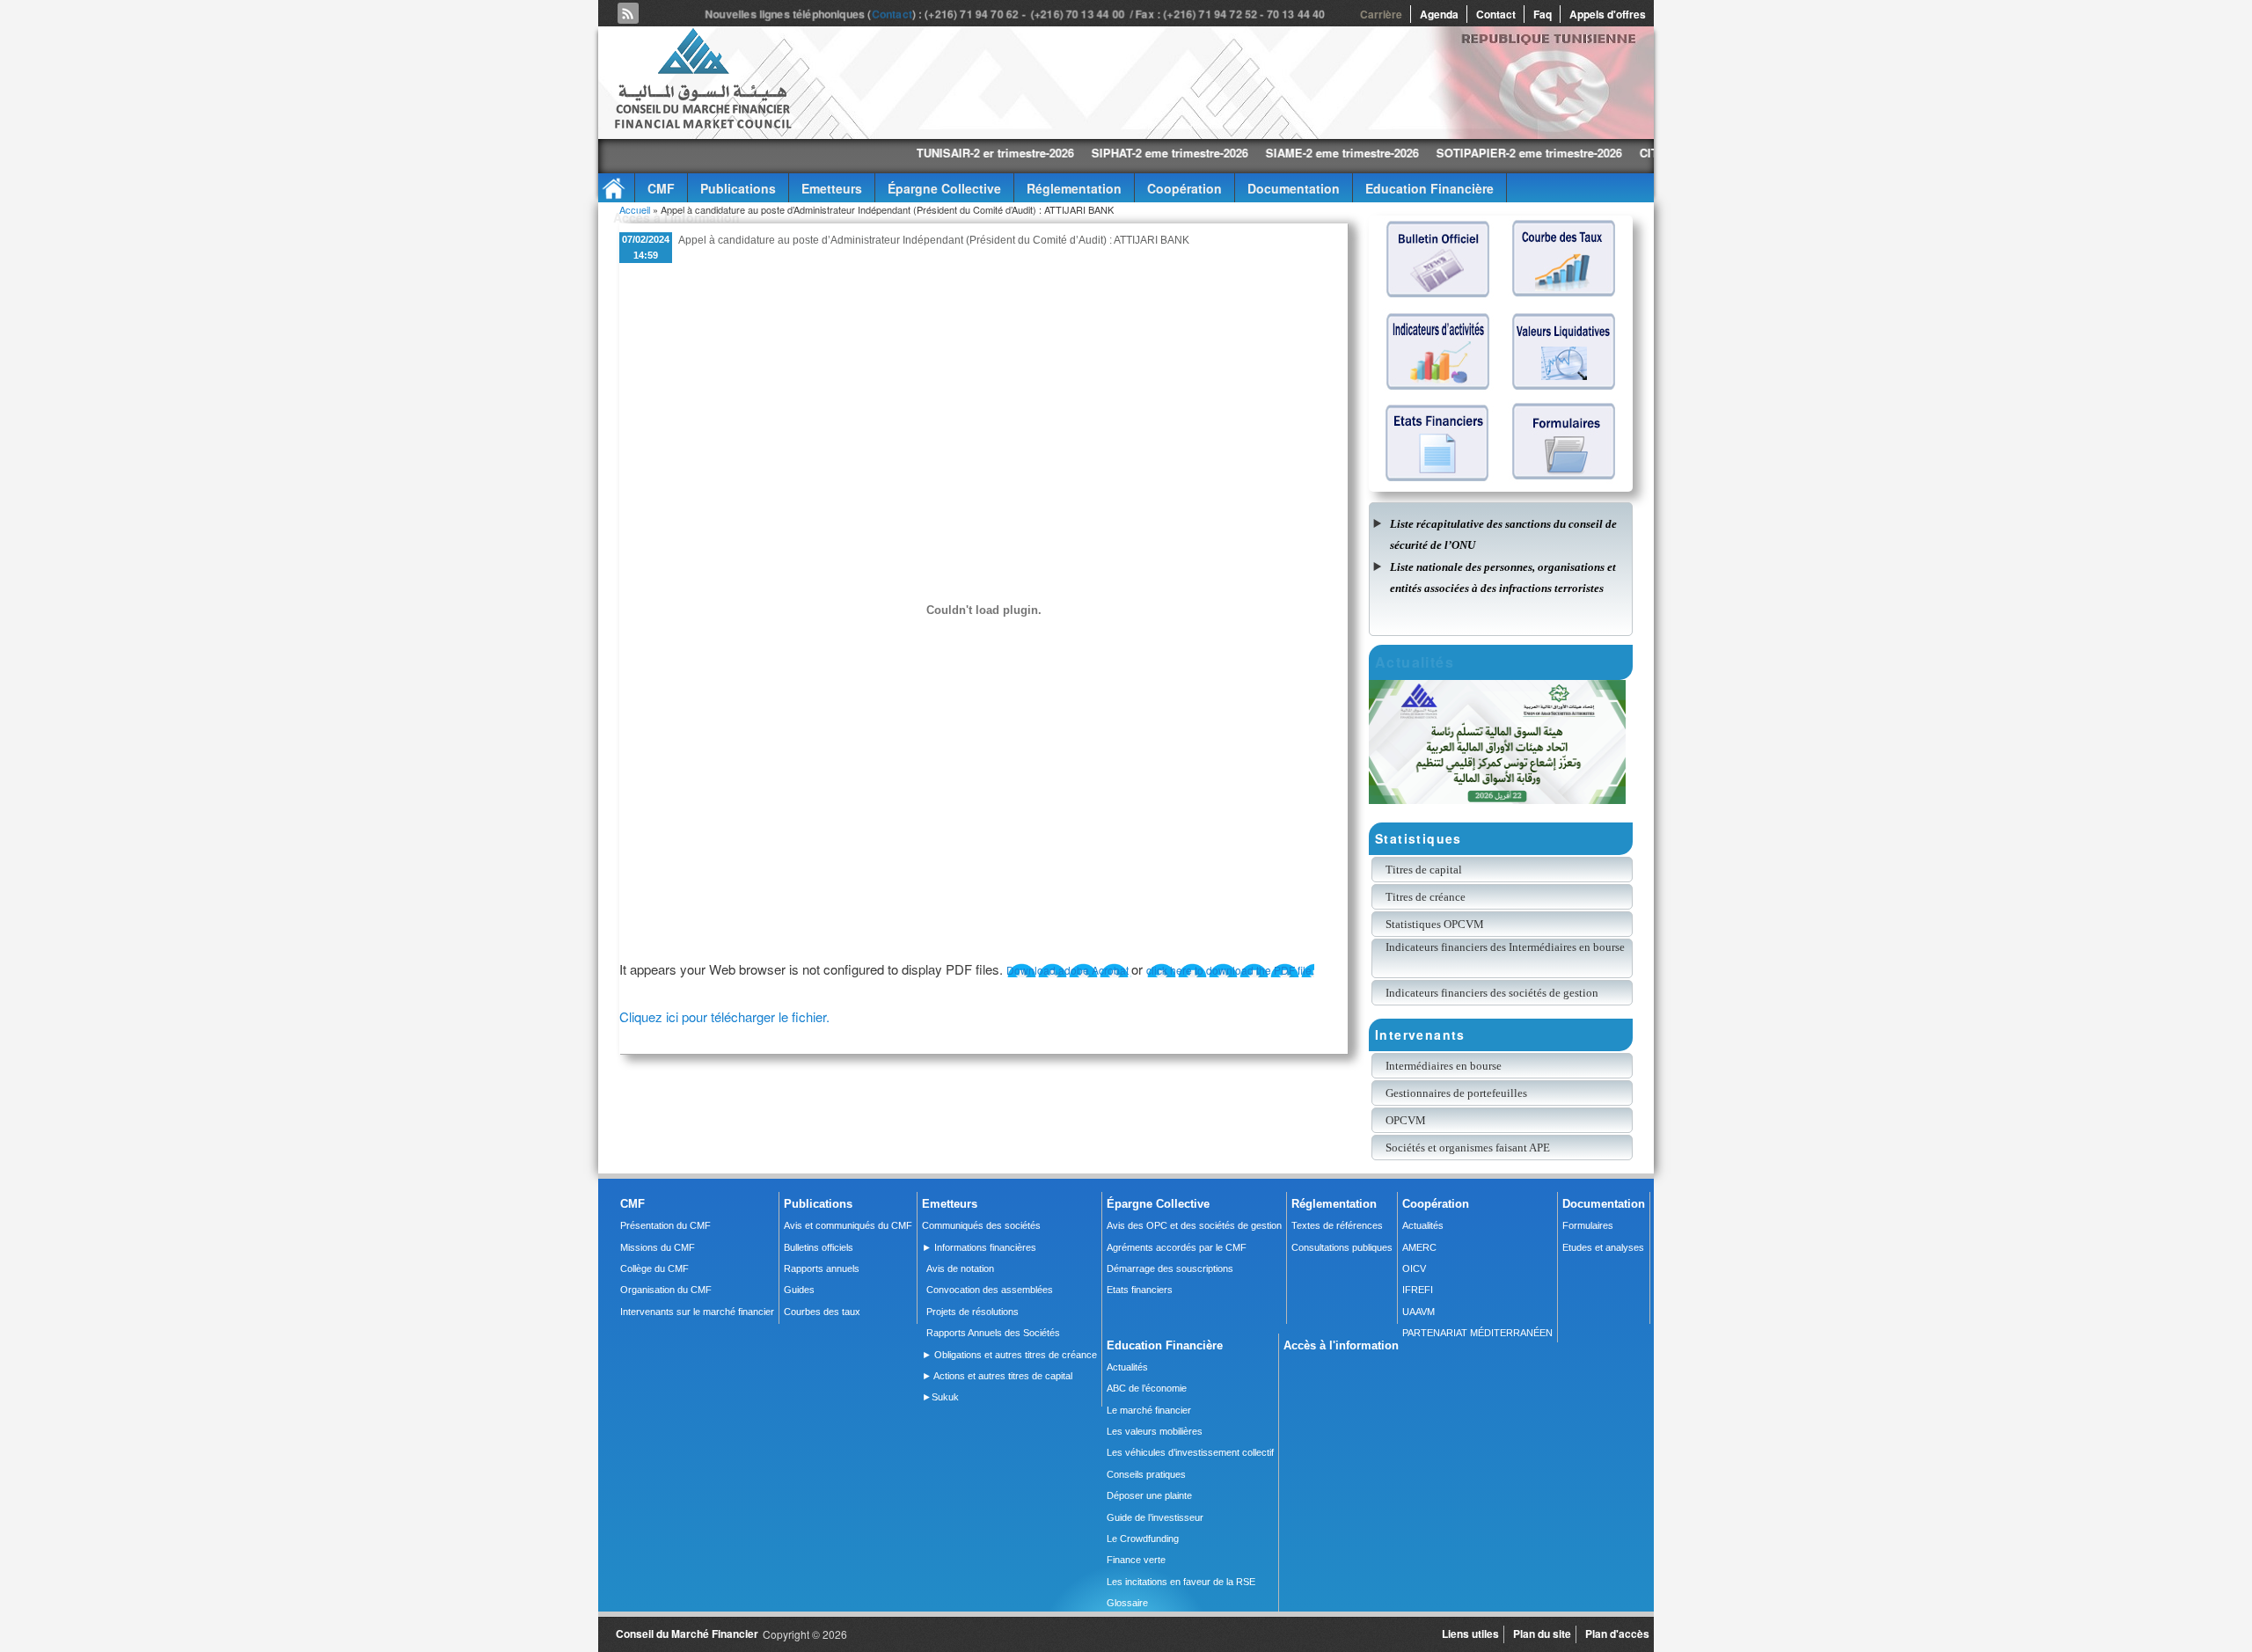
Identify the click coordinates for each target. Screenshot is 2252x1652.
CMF (661, 188)
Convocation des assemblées (990, 1290)
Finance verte (1136, 1560)
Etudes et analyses (1603, 1247)
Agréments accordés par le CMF (1177, 1247)
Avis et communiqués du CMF (848, 1225)
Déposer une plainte (1149, 1495)
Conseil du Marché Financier (687, 1634)
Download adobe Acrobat (1069, 970)
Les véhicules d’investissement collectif (1190, 1452)
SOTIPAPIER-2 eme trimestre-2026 (1419, 153)
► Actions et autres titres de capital (997, 1376)
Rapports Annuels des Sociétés (993, 1333)
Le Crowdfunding (1143, 1539)
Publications (738, 188)
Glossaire (1127, 1603)
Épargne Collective (944, 188)
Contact (891, 15)
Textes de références (1337, 1225)
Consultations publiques (1342, 1247)
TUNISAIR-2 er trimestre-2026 (885, 153)
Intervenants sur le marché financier (697, 1312)
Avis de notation (960, 1268)
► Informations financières (979, 1247)
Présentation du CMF (665, 1225)
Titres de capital (1424, 870)
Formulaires (1588, 1225)
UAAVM (1418, 1312)
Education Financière (1429, 188)
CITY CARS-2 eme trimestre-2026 (1619, 153)
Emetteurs (832, 188)
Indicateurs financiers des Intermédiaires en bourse (1506, 947)
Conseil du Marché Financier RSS (628, 13)
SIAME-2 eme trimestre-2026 (1232, 153)
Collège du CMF (654, 1268)
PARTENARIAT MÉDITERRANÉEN (1477, 1333)
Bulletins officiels (819, 1247)
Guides (799, 1290)
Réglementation (1074, 188)
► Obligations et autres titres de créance (1009, 1355)
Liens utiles (1470, 1634)
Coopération (1184, 188)
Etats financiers (1140, 1290)
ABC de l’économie (1147, 1388)
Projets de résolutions (972, 1312)
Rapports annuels (822, 1268)
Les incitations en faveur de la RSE (1181, 1582)
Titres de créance (1426, 897)
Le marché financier (1149, 1410)
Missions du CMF (658, 1247)
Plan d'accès (1617, 1634)
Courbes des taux (822, 1312)
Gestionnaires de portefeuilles (1456, 1093)
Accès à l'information (676, 217)
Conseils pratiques (1146, 1474)
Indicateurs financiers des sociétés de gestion (1492, 993)
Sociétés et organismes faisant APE (1468, 1148)
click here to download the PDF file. (1230, 970)
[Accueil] (702, 125)
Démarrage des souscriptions (1170, 1268)
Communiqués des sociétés (981, 1225)
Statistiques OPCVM (1435, 924)
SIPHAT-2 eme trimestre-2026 (1060, 153)
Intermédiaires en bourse (1444, 1066)
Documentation (1294, 188)
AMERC (1419, 1247)
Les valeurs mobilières (1155, 1431)
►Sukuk (940, 1397)
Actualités (1423, 1225)
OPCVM (1406, 1120)
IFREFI (1418, 1290)
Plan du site (1542, 1634)
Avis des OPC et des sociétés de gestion (1194, 1225)
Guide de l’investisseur (1155, 1517)
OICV (1414, 1268)
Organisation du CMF (666, 1290)
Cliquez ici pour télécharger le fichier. (724, 1016)
